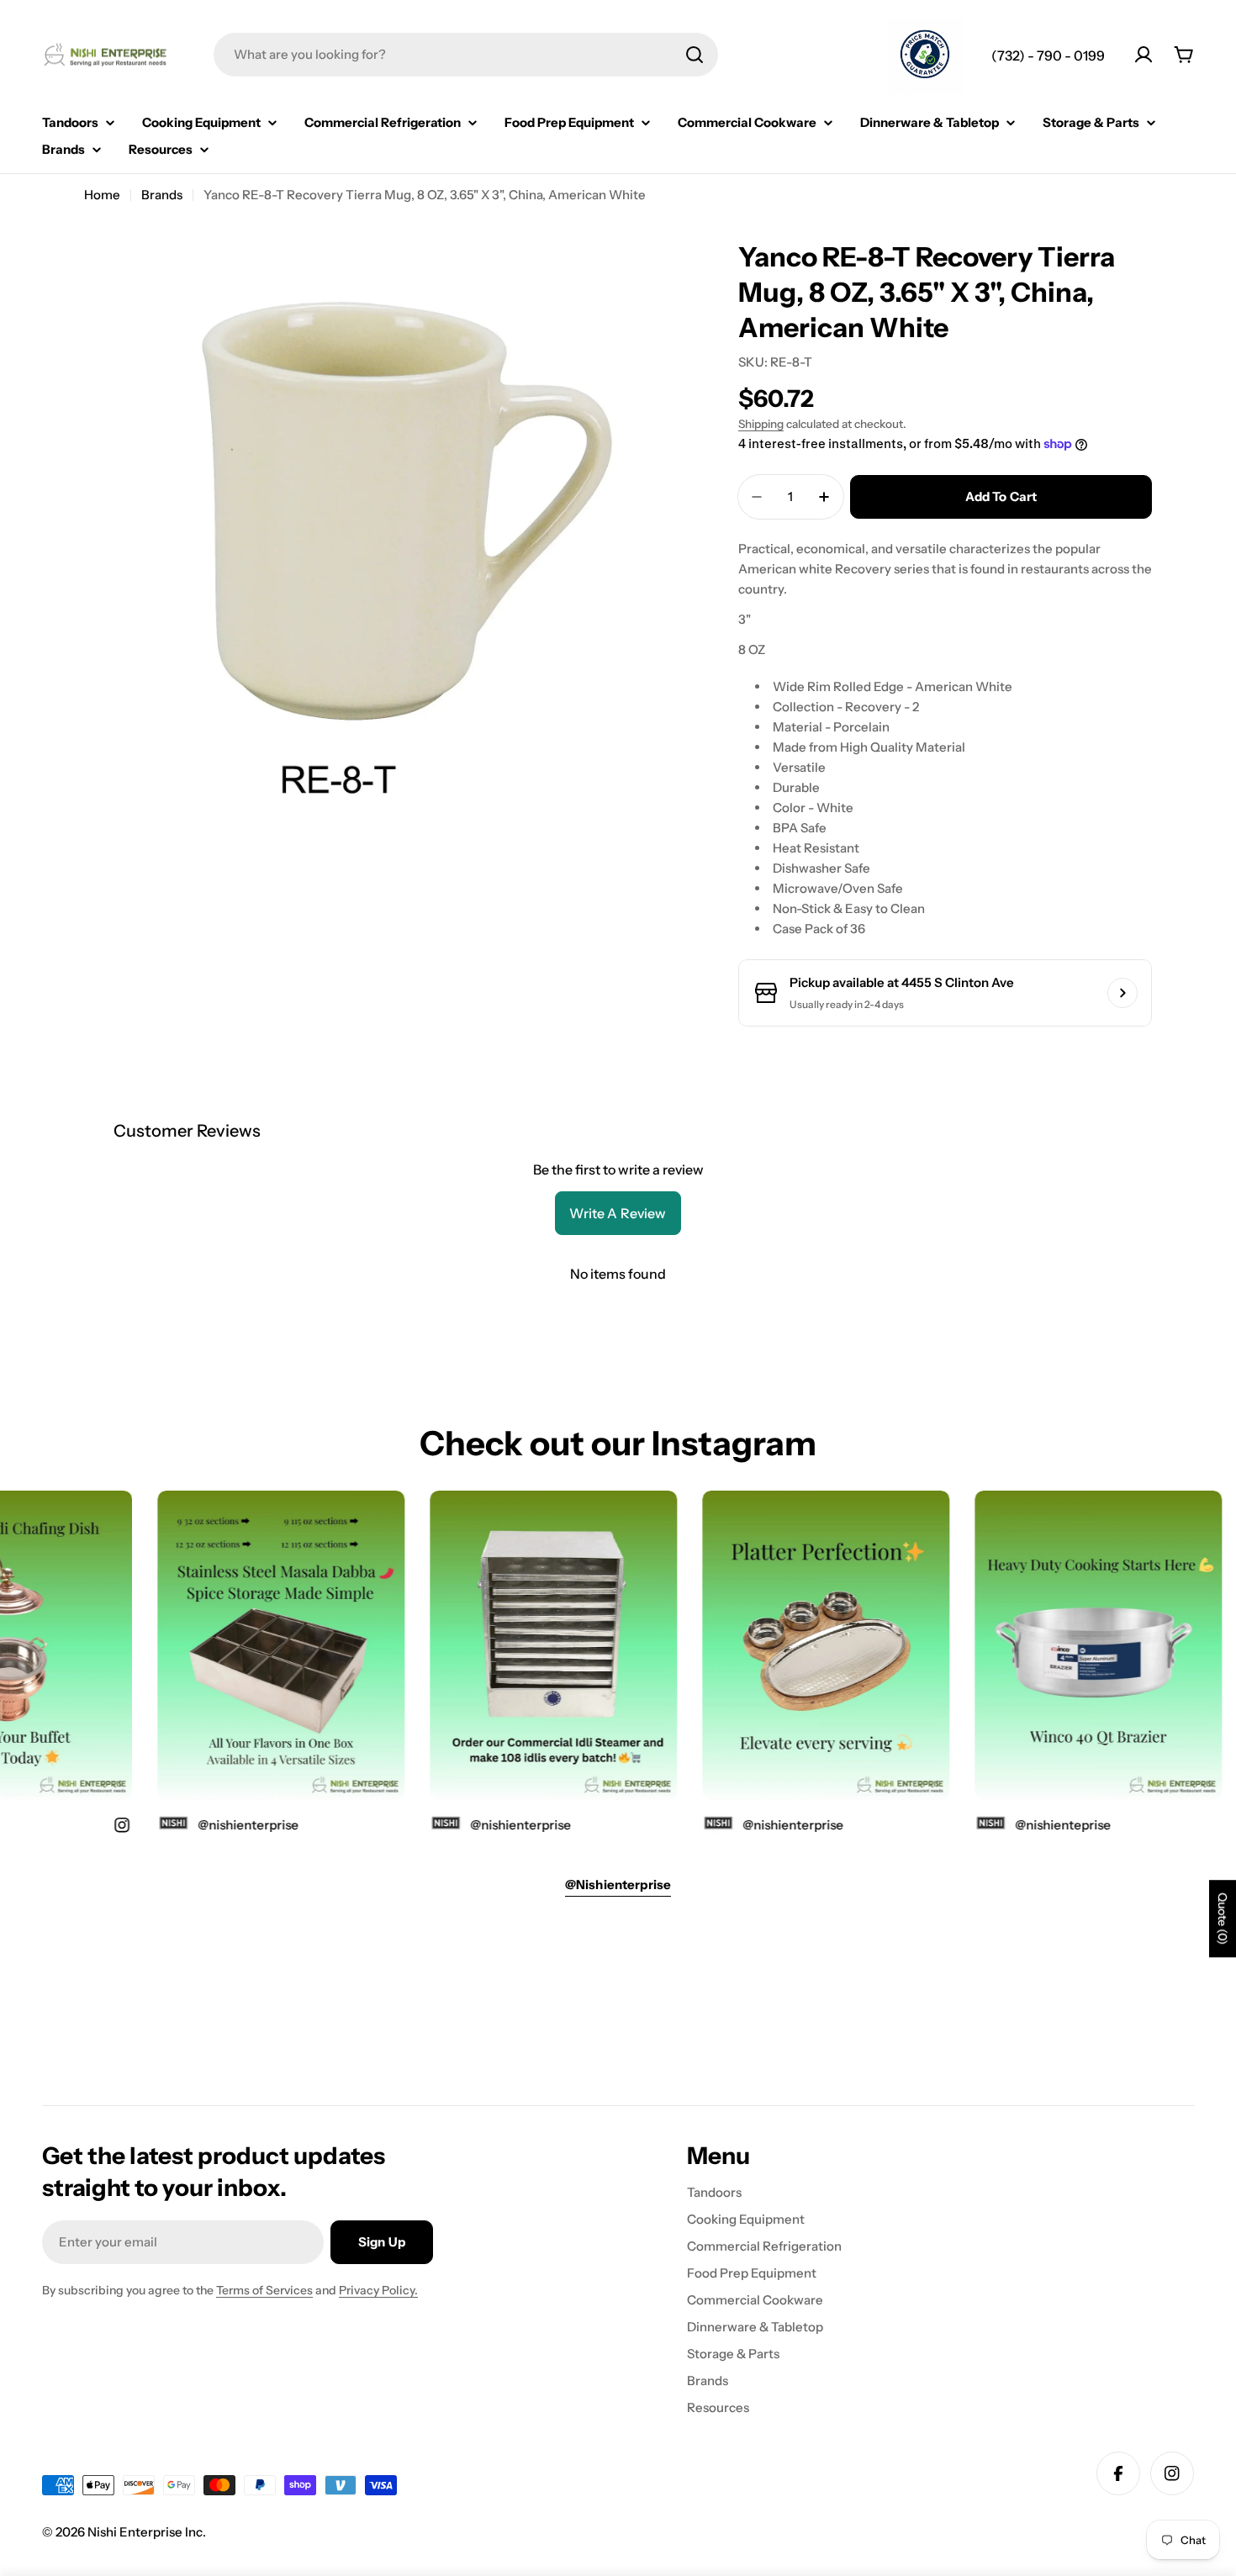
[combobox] (466, 55)
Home (102, 195)
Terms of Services (264, 2290)
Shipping (761, 424)
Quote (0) (1223, 1919)
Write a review (618, 1213)
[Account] (1144, 55)
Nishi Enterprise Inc (145, 2532)
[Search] (695, 55)
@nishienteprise (1033, 1824)
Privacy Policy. (378, 2290)
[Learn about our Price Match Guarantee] (925, 56)
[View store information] (1122, 993)
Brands (162, 195)
